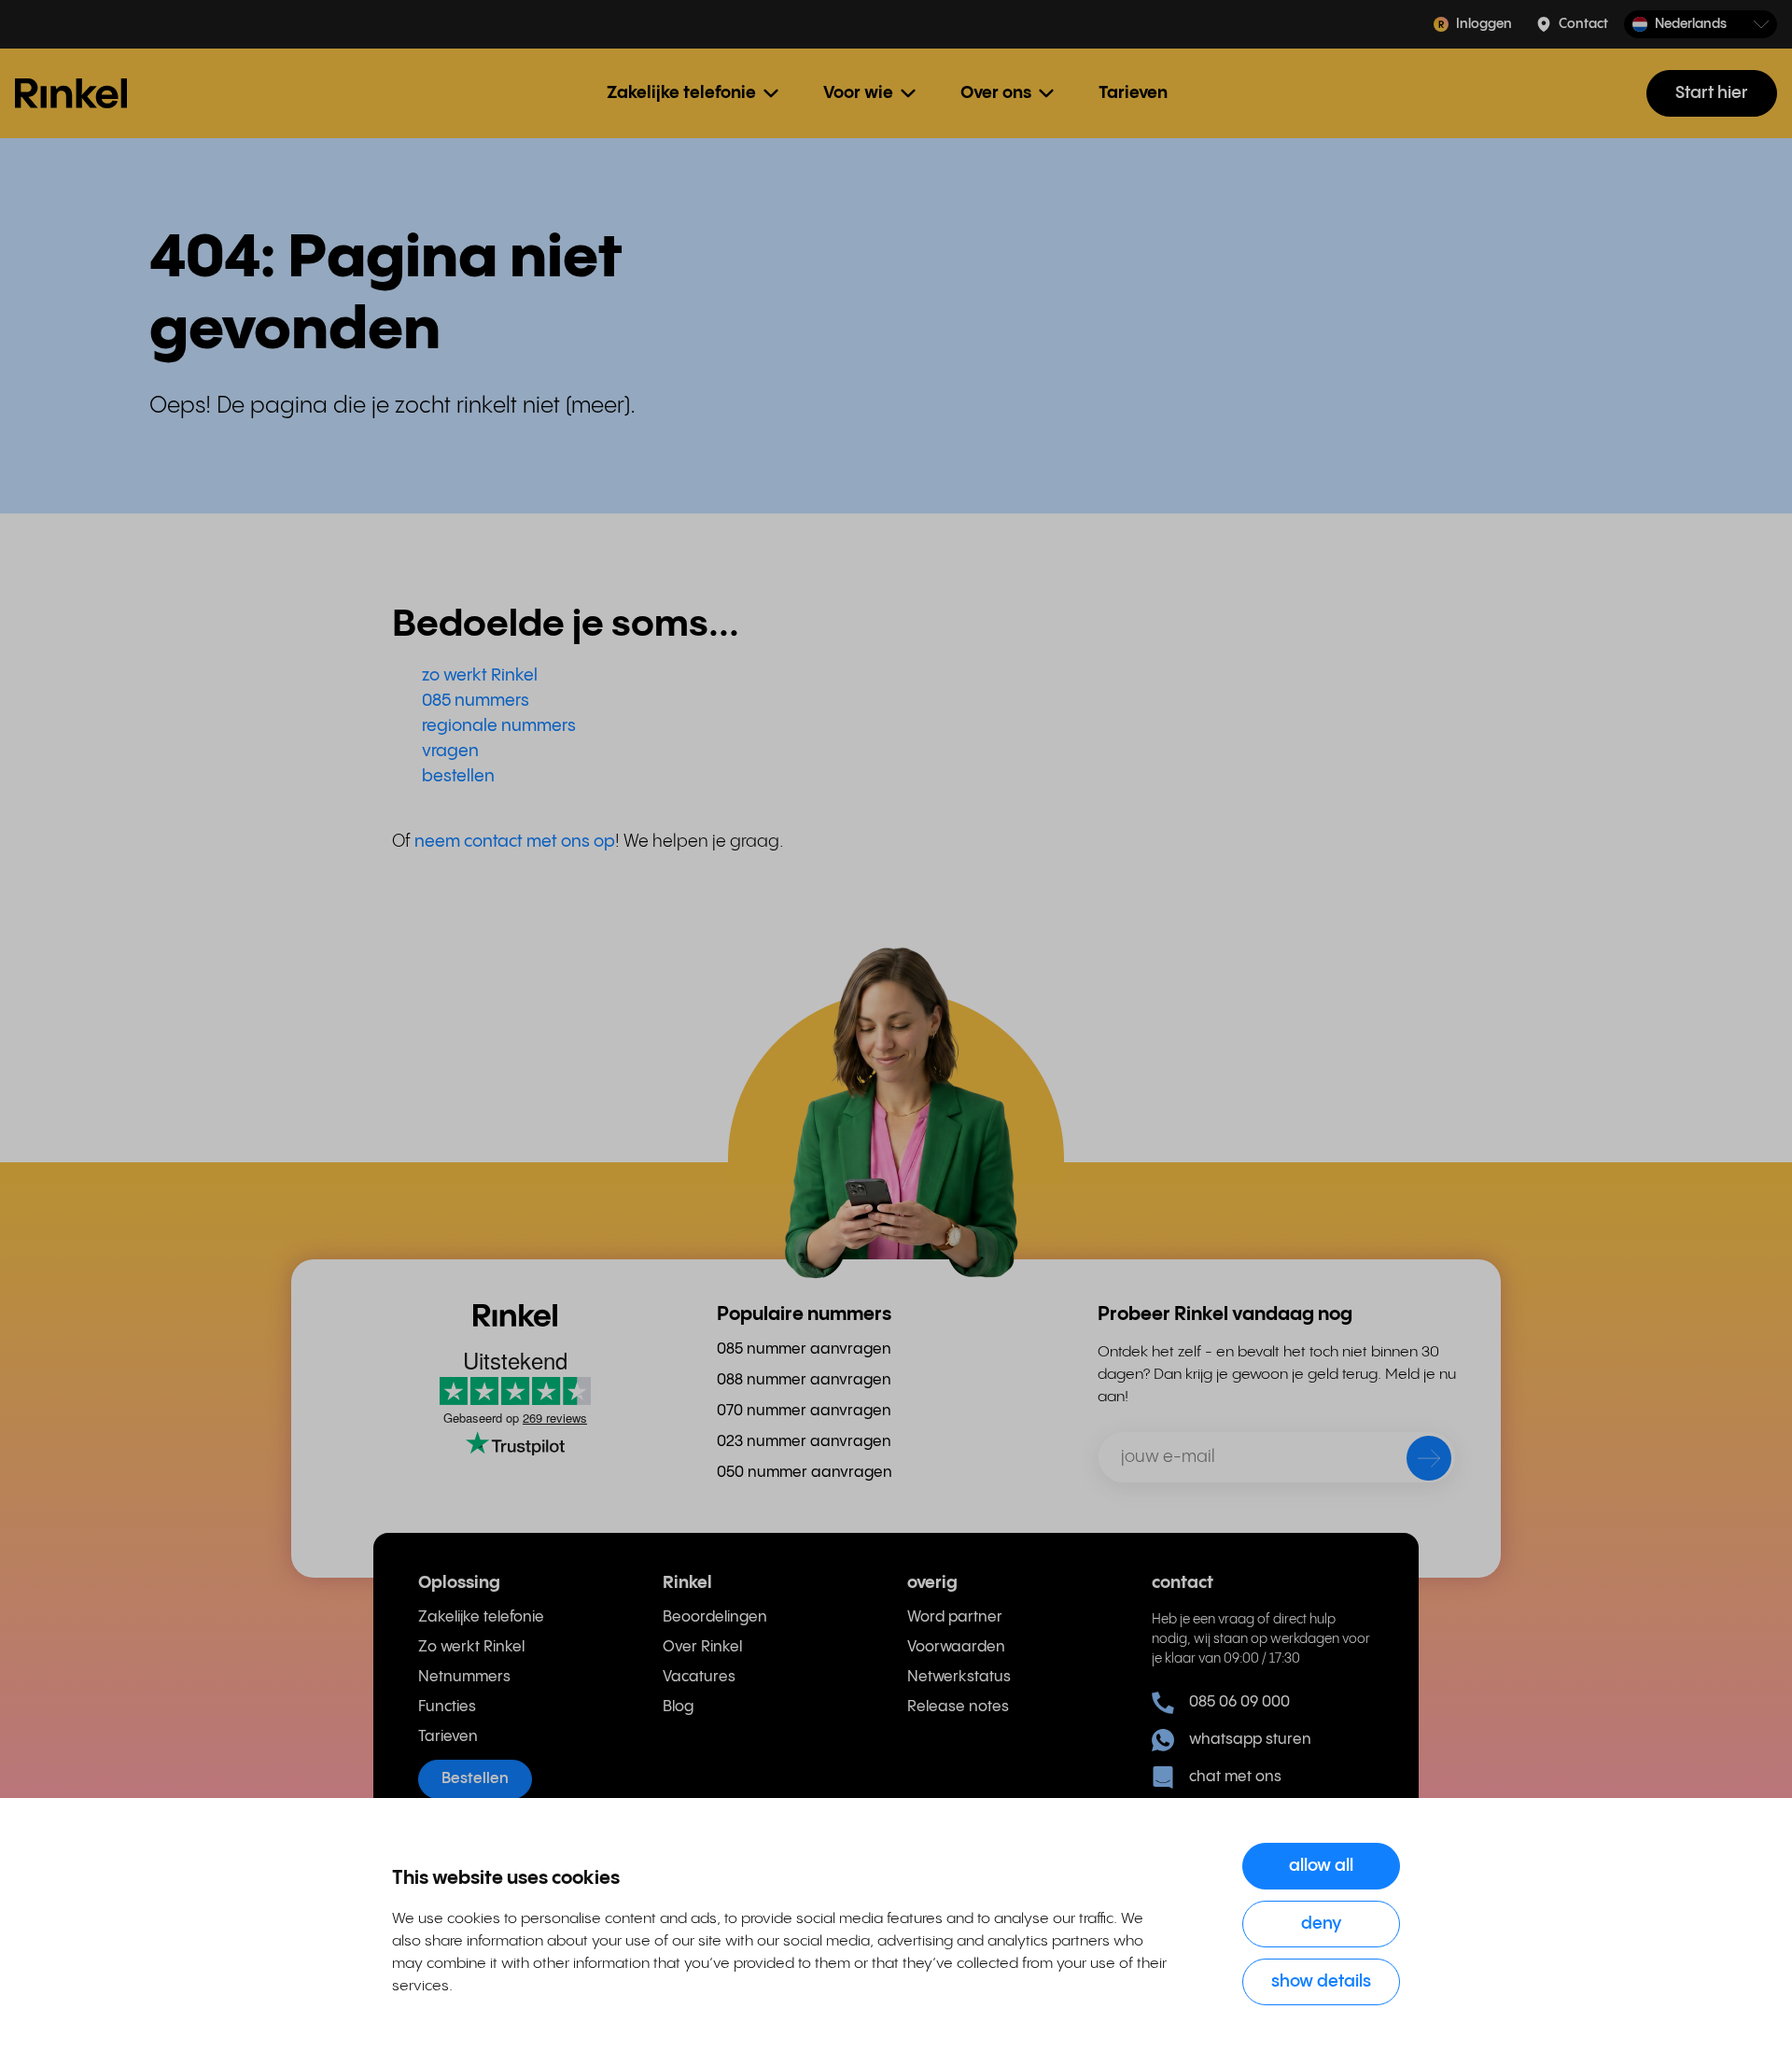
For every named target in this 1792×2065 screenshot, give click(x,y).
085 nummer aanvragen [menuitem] (804, 1349)
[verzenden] (1417, 1462)
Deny (1322, 1924)
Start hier (1712, 93)
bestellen (458, 776)
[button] (1701, 25)
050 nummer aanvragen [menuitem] (805, 1473)
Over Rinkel (702, 1647)
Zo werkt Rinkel (471, 1647)
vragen (450, 751)
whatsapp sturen (1250, 1740)
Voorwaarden (956, 1647)
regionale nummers (499, 726)
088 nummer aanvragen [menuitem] (804, 1380)
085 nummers (476, 701)
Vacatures (699, 1677)
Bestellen (475, 1779)
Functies (447, 1707)
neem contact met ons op (515, 842)
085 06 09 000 (1239, 1702)
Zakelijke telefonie (481, 1617)
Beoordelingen (715, 1617)
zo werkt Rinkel (480, 675)
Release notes (958, 1707)
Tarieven (1133, 93)
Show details (1321, 1981)
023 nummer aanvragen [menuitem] (804, 1442)
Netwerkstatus (959, 1677)
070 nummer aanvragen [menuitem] (804, 1411)
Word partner (955, 1617)
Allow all (1321, 1866)
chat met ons (1235, 1777)
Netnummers (464, 1677)
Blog (678, 1707)
